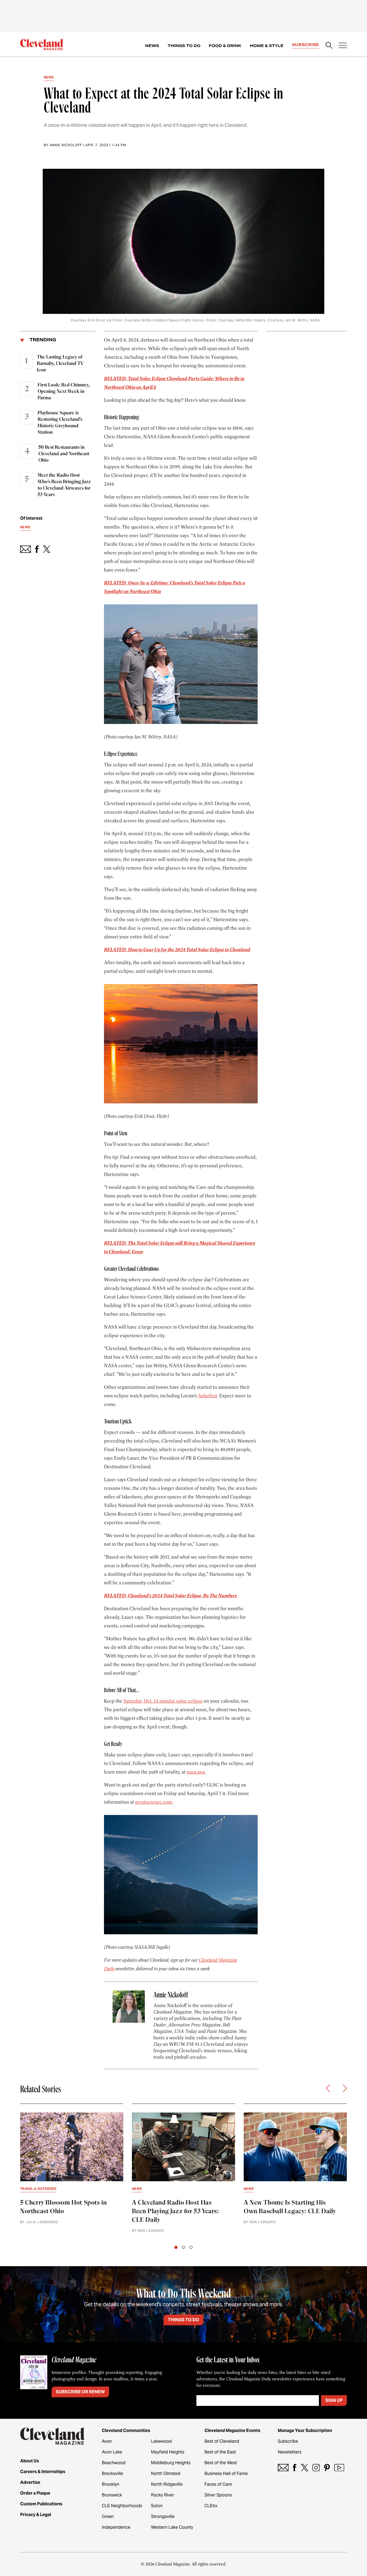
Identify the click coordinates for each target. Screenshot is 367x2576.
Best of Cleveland (222, 2441)
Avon (107, 2441)
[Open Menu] (343, 46)
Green (108, 2516)
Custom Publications (41, 2504)
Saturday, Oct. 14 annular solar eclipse (163, 1701)
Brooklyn (111, 2484)
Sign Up (334, 2400)
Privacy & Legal (36, 2515)
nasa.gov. (196, 1772)
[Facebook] (295, 2468)
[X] (305, 2468)
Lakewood (161, 2441)
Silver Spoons (218, 2495)
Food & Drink (225, 46)
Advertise (30, 2482)
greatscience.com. (154, 1802)
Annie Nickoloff (66, 145)
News (152, 46)
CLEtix (211, 2506)
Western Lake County (172, 2527)
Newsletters (290, 2452)
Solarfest (208, 1396)
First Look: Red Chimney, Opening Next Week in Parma (64, 392)
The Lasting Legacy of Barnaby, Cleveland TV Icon (60, 364)
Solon (157, 2506)
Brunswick (112, 2495)
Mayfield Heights (168, 2452)
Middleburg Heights (171, 2463)
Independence (116, 2527)
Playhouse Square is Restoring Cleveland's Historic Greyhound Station (60, 423)
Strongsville (163, 2516)
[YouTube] (339, 2468)
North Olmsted (166, 2473)
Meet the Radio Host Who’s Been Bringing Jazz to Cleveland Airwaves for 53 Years (64, 485)
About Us (30, 2461)
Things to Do (184, 46)
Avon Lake (112, 2452)
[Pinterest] (327, 2468)
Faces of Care (218, 2484)
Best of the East (220, 2452)
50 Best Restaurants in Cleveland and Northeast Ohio (64, 454)
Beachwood (114, 2463)
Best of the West (221, 2463)
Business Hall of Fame (226, 2473)
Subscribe (306, 45)
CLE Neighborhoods (122, 2506)
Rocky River (163, 2495)
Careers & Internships (43, 2472)
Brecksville (112, 2473)
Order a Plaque (35, 2493)
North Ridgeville (167, 2484)
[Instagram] (316, 2468)
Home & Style (267, 46)
